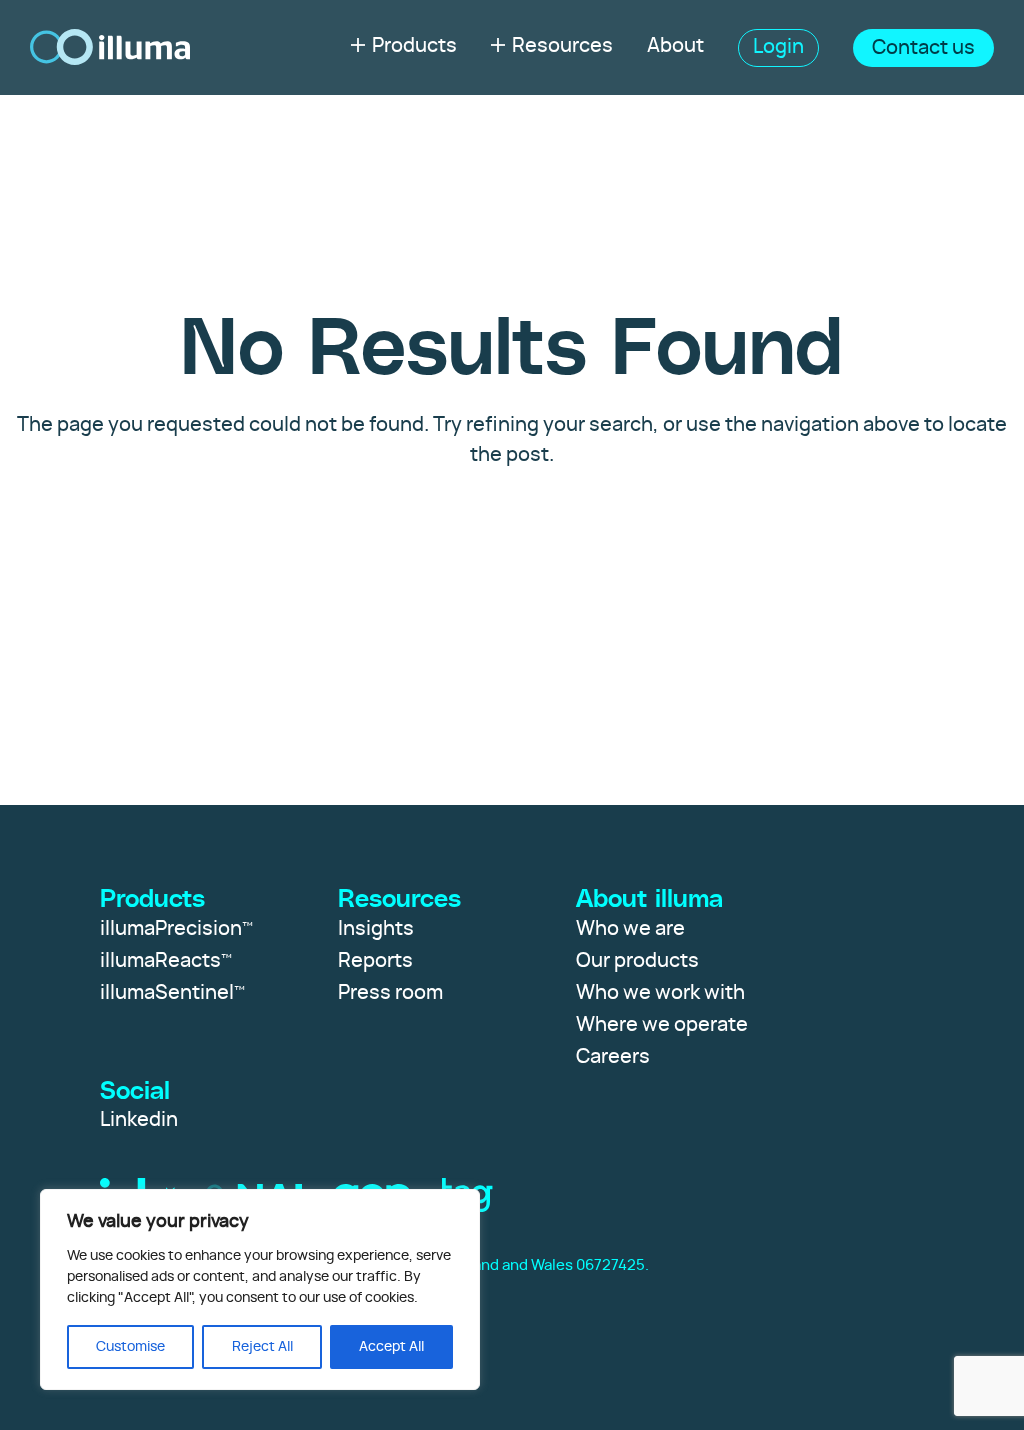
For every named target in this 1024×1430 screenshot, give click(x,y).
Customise (130, 1347)
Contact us (923, 48)
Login (778, 47)
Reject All (262, 1347)
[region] (260, 1289)
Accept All (391, 1347)
